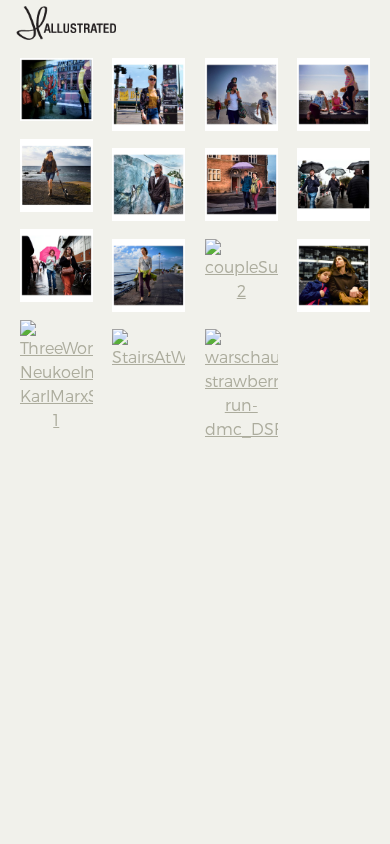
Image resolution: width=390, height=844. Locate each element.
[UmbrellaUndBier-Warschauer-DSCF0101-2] (56, 265)
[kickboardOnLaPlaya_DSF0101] (56, 175)
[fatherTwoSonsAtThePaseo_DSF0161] (241, 94)
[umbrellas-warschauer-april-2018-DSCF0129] (333, 184)
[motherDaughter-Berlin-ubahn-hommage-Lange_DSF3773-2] (333, 275)
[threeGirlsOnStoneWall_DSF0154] (333, 94)
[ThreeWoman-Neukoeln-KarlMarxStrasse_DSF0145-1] (56, 376)
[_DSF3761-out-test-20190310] (56, 89)
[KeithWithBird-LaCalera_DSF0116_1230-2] (148, 184)
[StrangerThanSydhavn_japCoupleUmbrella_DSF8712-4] (241, 184)
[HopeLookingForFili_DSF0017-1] (148, 275)
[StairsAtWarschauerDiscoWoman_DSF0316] (148, 349)
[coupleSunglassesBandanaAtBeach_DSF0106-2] (241, 271)
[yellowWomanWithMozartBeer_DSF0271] (148, 94)
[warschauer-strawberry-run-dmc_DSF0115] (241, 385)
